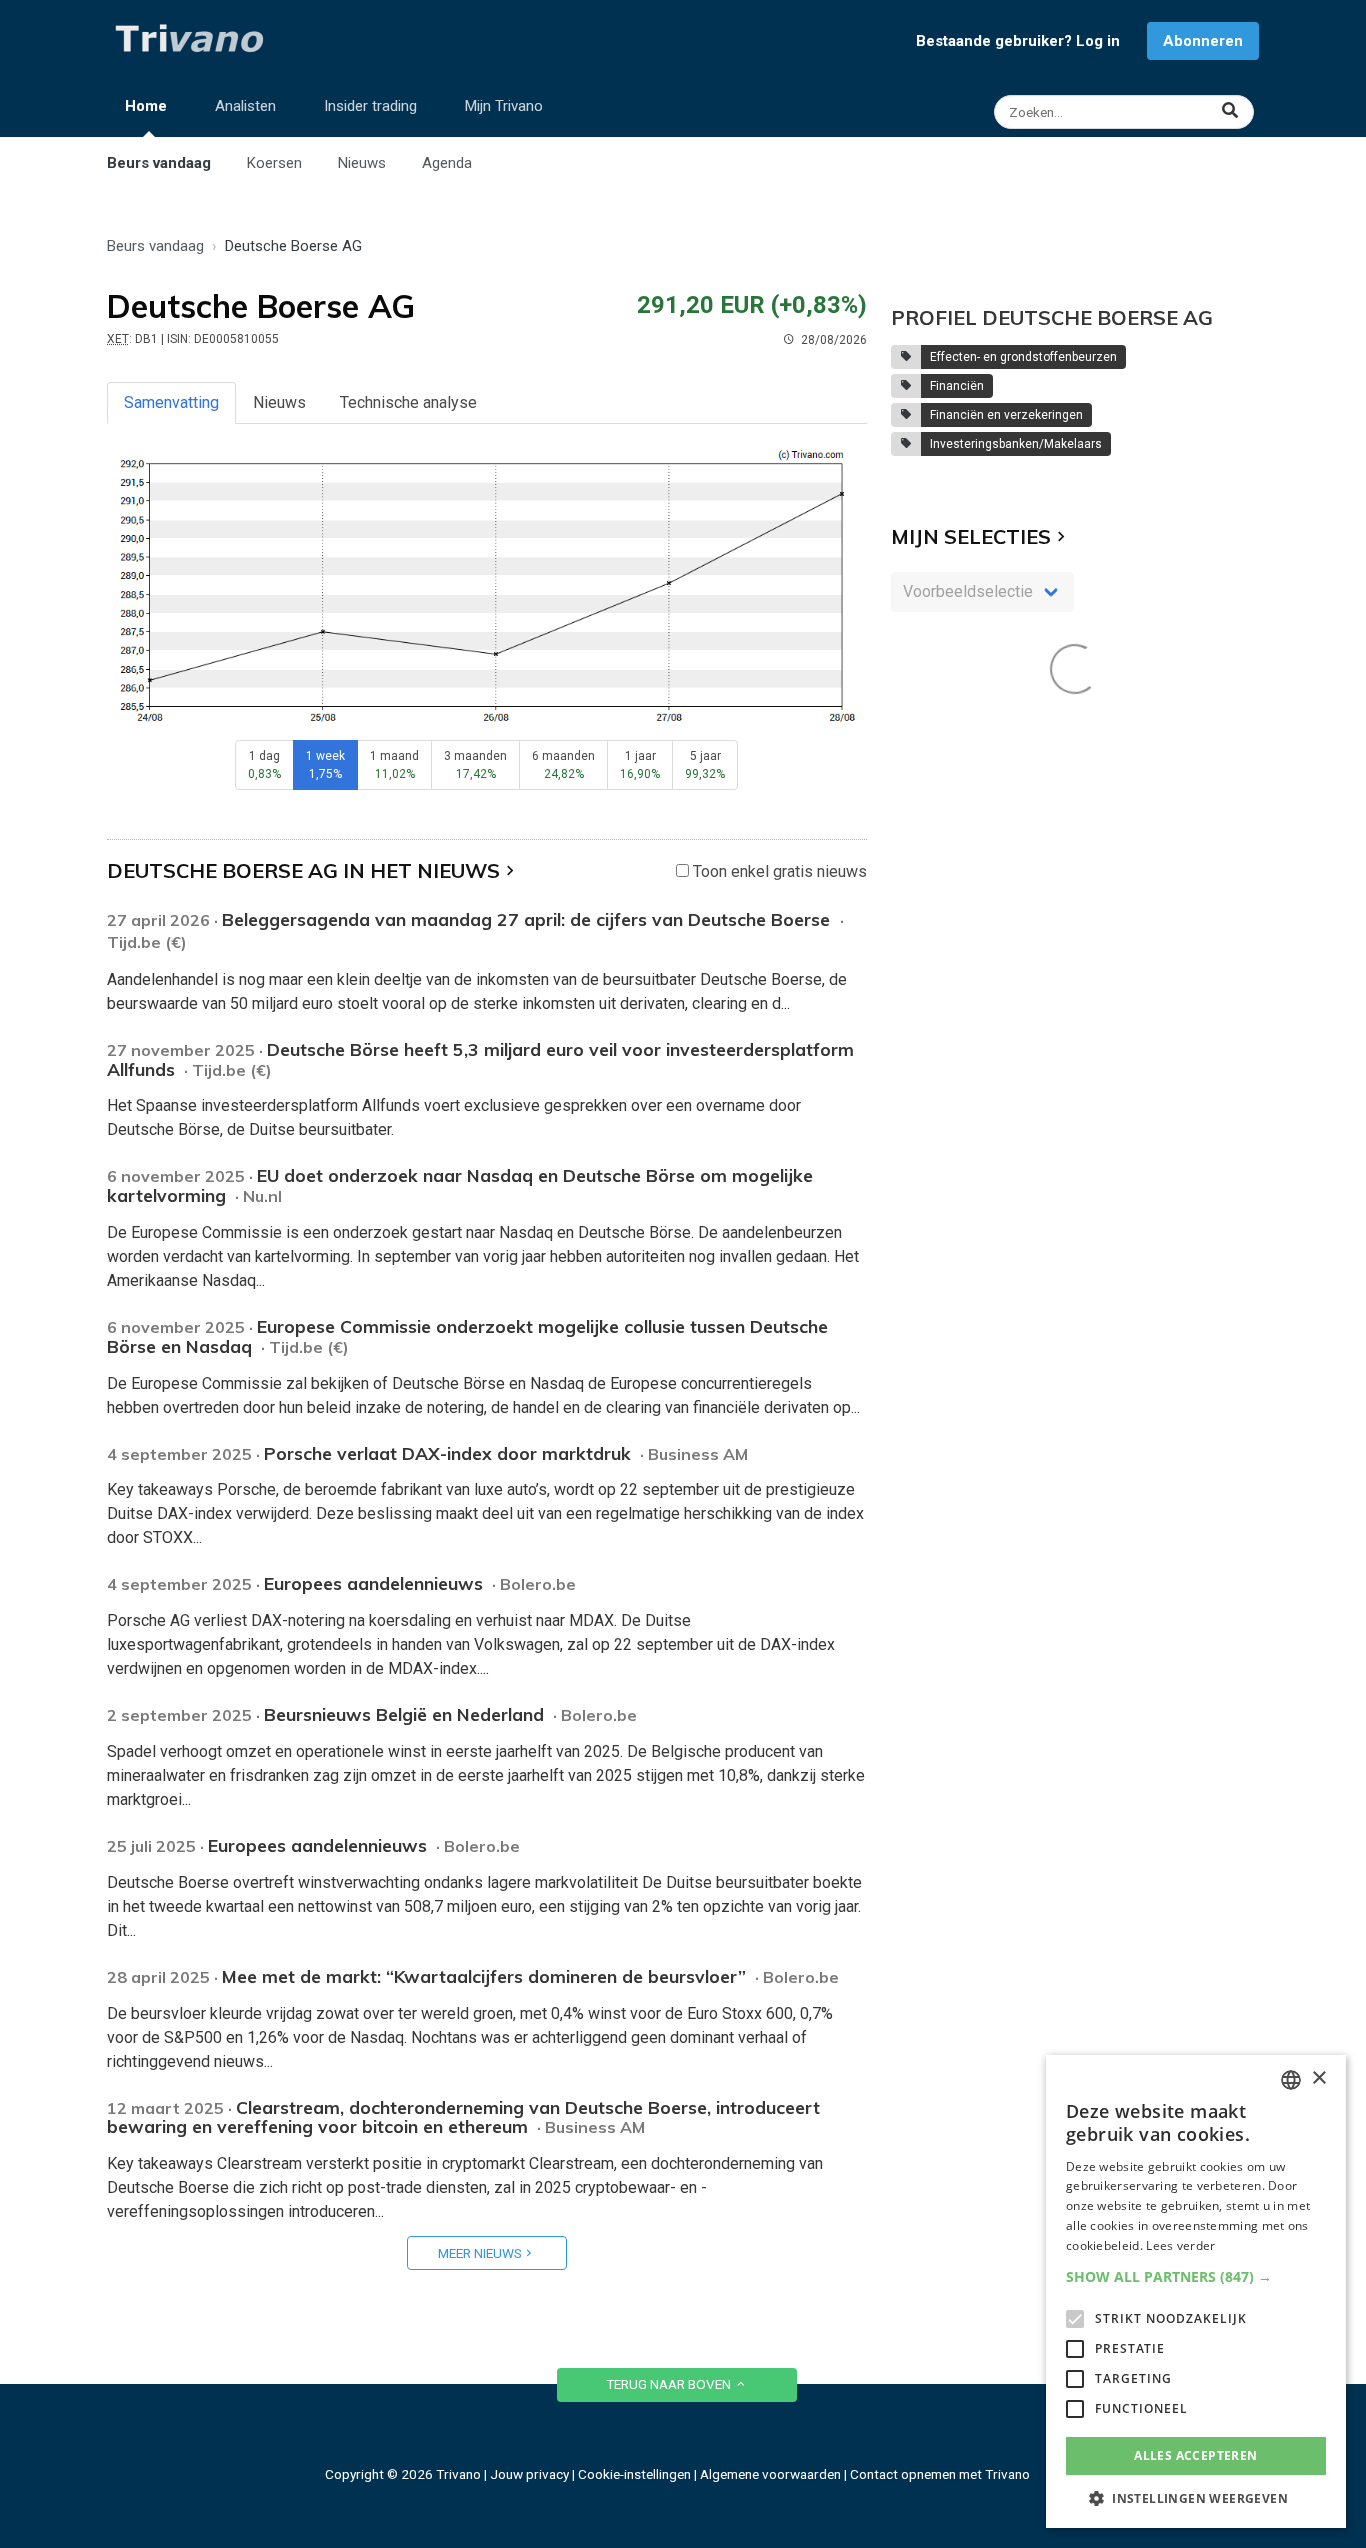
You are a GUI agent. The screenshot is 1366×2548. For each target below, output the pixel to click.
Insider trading (370, 106)
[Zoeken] (1126, 112)
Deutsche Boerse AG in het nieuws (303, 870)
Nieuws (362, 163)
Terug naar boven (670, 2384)
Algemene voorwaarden (770, 2474)
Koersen (274, 163)
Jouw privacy (529, 2474)
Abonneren (1203, 41)
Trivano (458, 2474)
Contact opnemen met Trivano (940, 2474)
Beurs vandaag (159, 163)
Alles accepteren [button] (1195, 2455)
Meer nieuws (480, 2253)
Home (146, 106)
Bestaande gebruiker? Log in (1018, 41)
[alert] (1196, 2291)
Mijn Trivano (504, 106)
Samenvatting (171, 402)
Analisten (245, 106)
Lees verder (1180, 2245)
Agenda (447, 163)
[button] (1196, 2276)
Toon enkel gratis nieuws (778, 871)
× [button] (1318, 2078)
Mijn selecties (971, 536)
